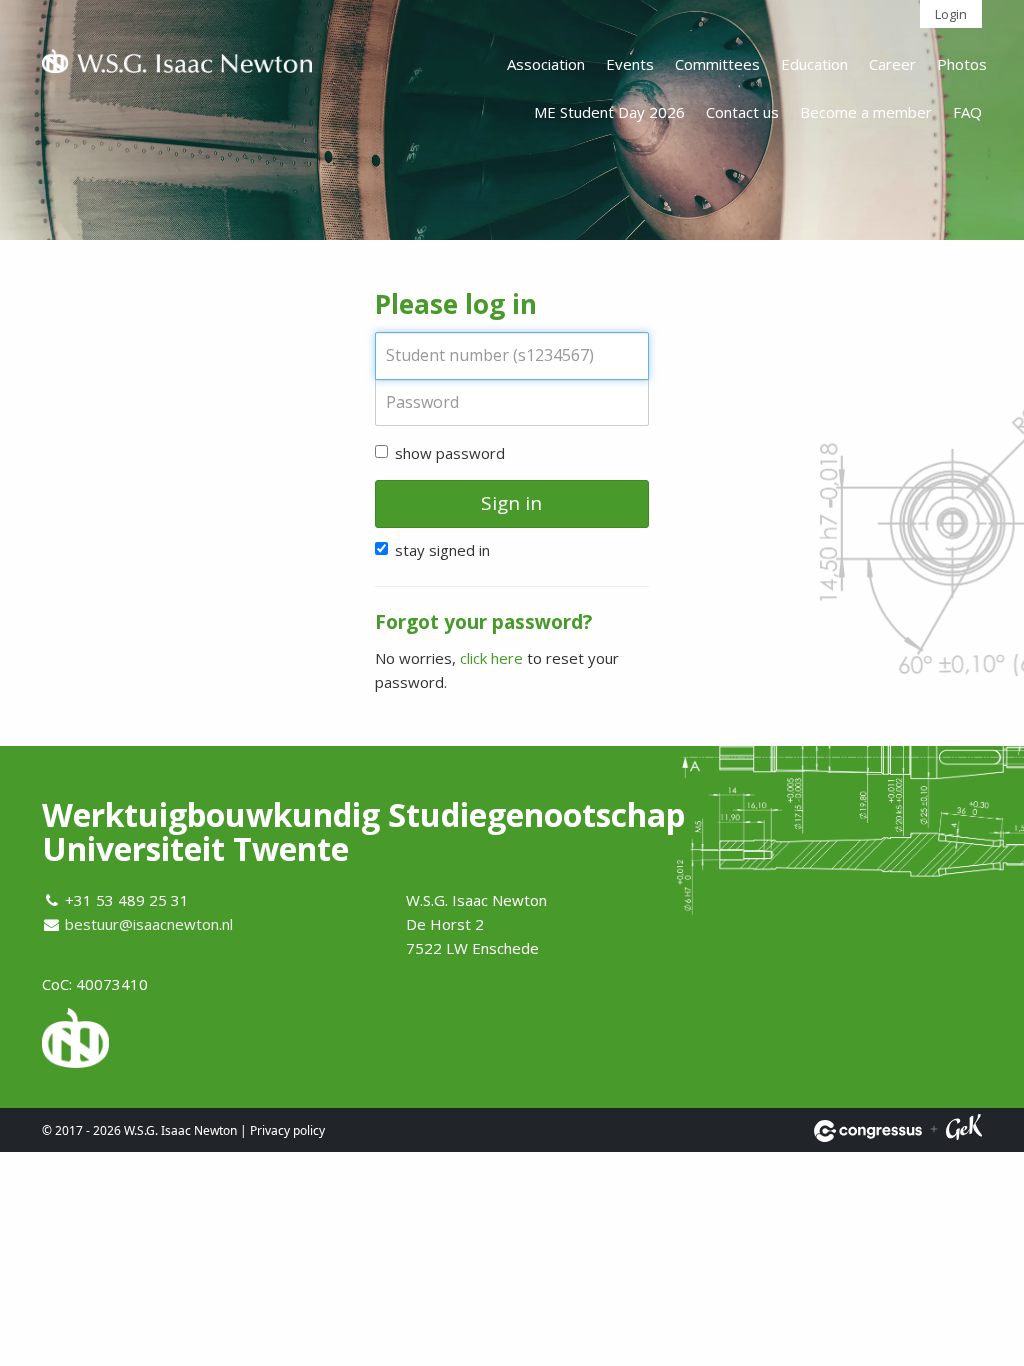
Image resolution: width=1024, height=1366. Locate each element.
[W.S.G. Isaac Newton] (177, 65)
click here (491, 658)
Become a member (866, 112)
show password (450, 453)
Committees (717, 64)
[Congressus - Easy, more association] (868, 1131)
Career (892, 64)
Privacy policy (287, 1130)
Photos (962, 64)
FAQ (967, 112)
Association (546, 64)
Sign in (511, 503)
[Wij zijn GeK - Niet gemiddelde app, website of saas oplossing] (964, 1130)
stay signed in (442, 550)
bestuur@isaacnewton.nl (149, 924)
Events (630, 64)
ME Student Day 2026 (609, 112)
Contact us (742, 112)
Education (814, 64)
